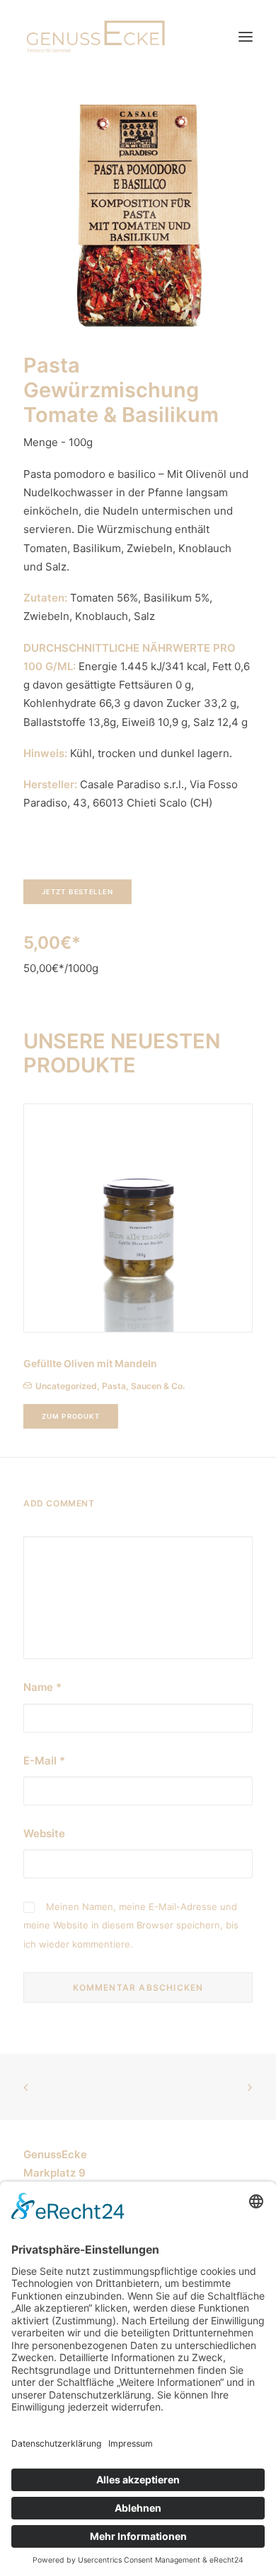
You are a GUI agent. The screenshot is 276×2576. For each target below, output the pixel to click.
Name (42, 1687)
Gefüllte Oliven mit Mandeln (90, 1363)
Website (44, 1833)
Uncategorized (66, 1386)
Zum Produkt (71, 1417)
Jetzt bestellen (78, 891)
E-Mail (44, 1761)
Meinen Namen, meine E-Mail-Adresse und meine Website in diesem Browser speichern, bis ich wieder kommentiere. (131, 1925)
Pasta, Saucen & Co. (143, 1386)
